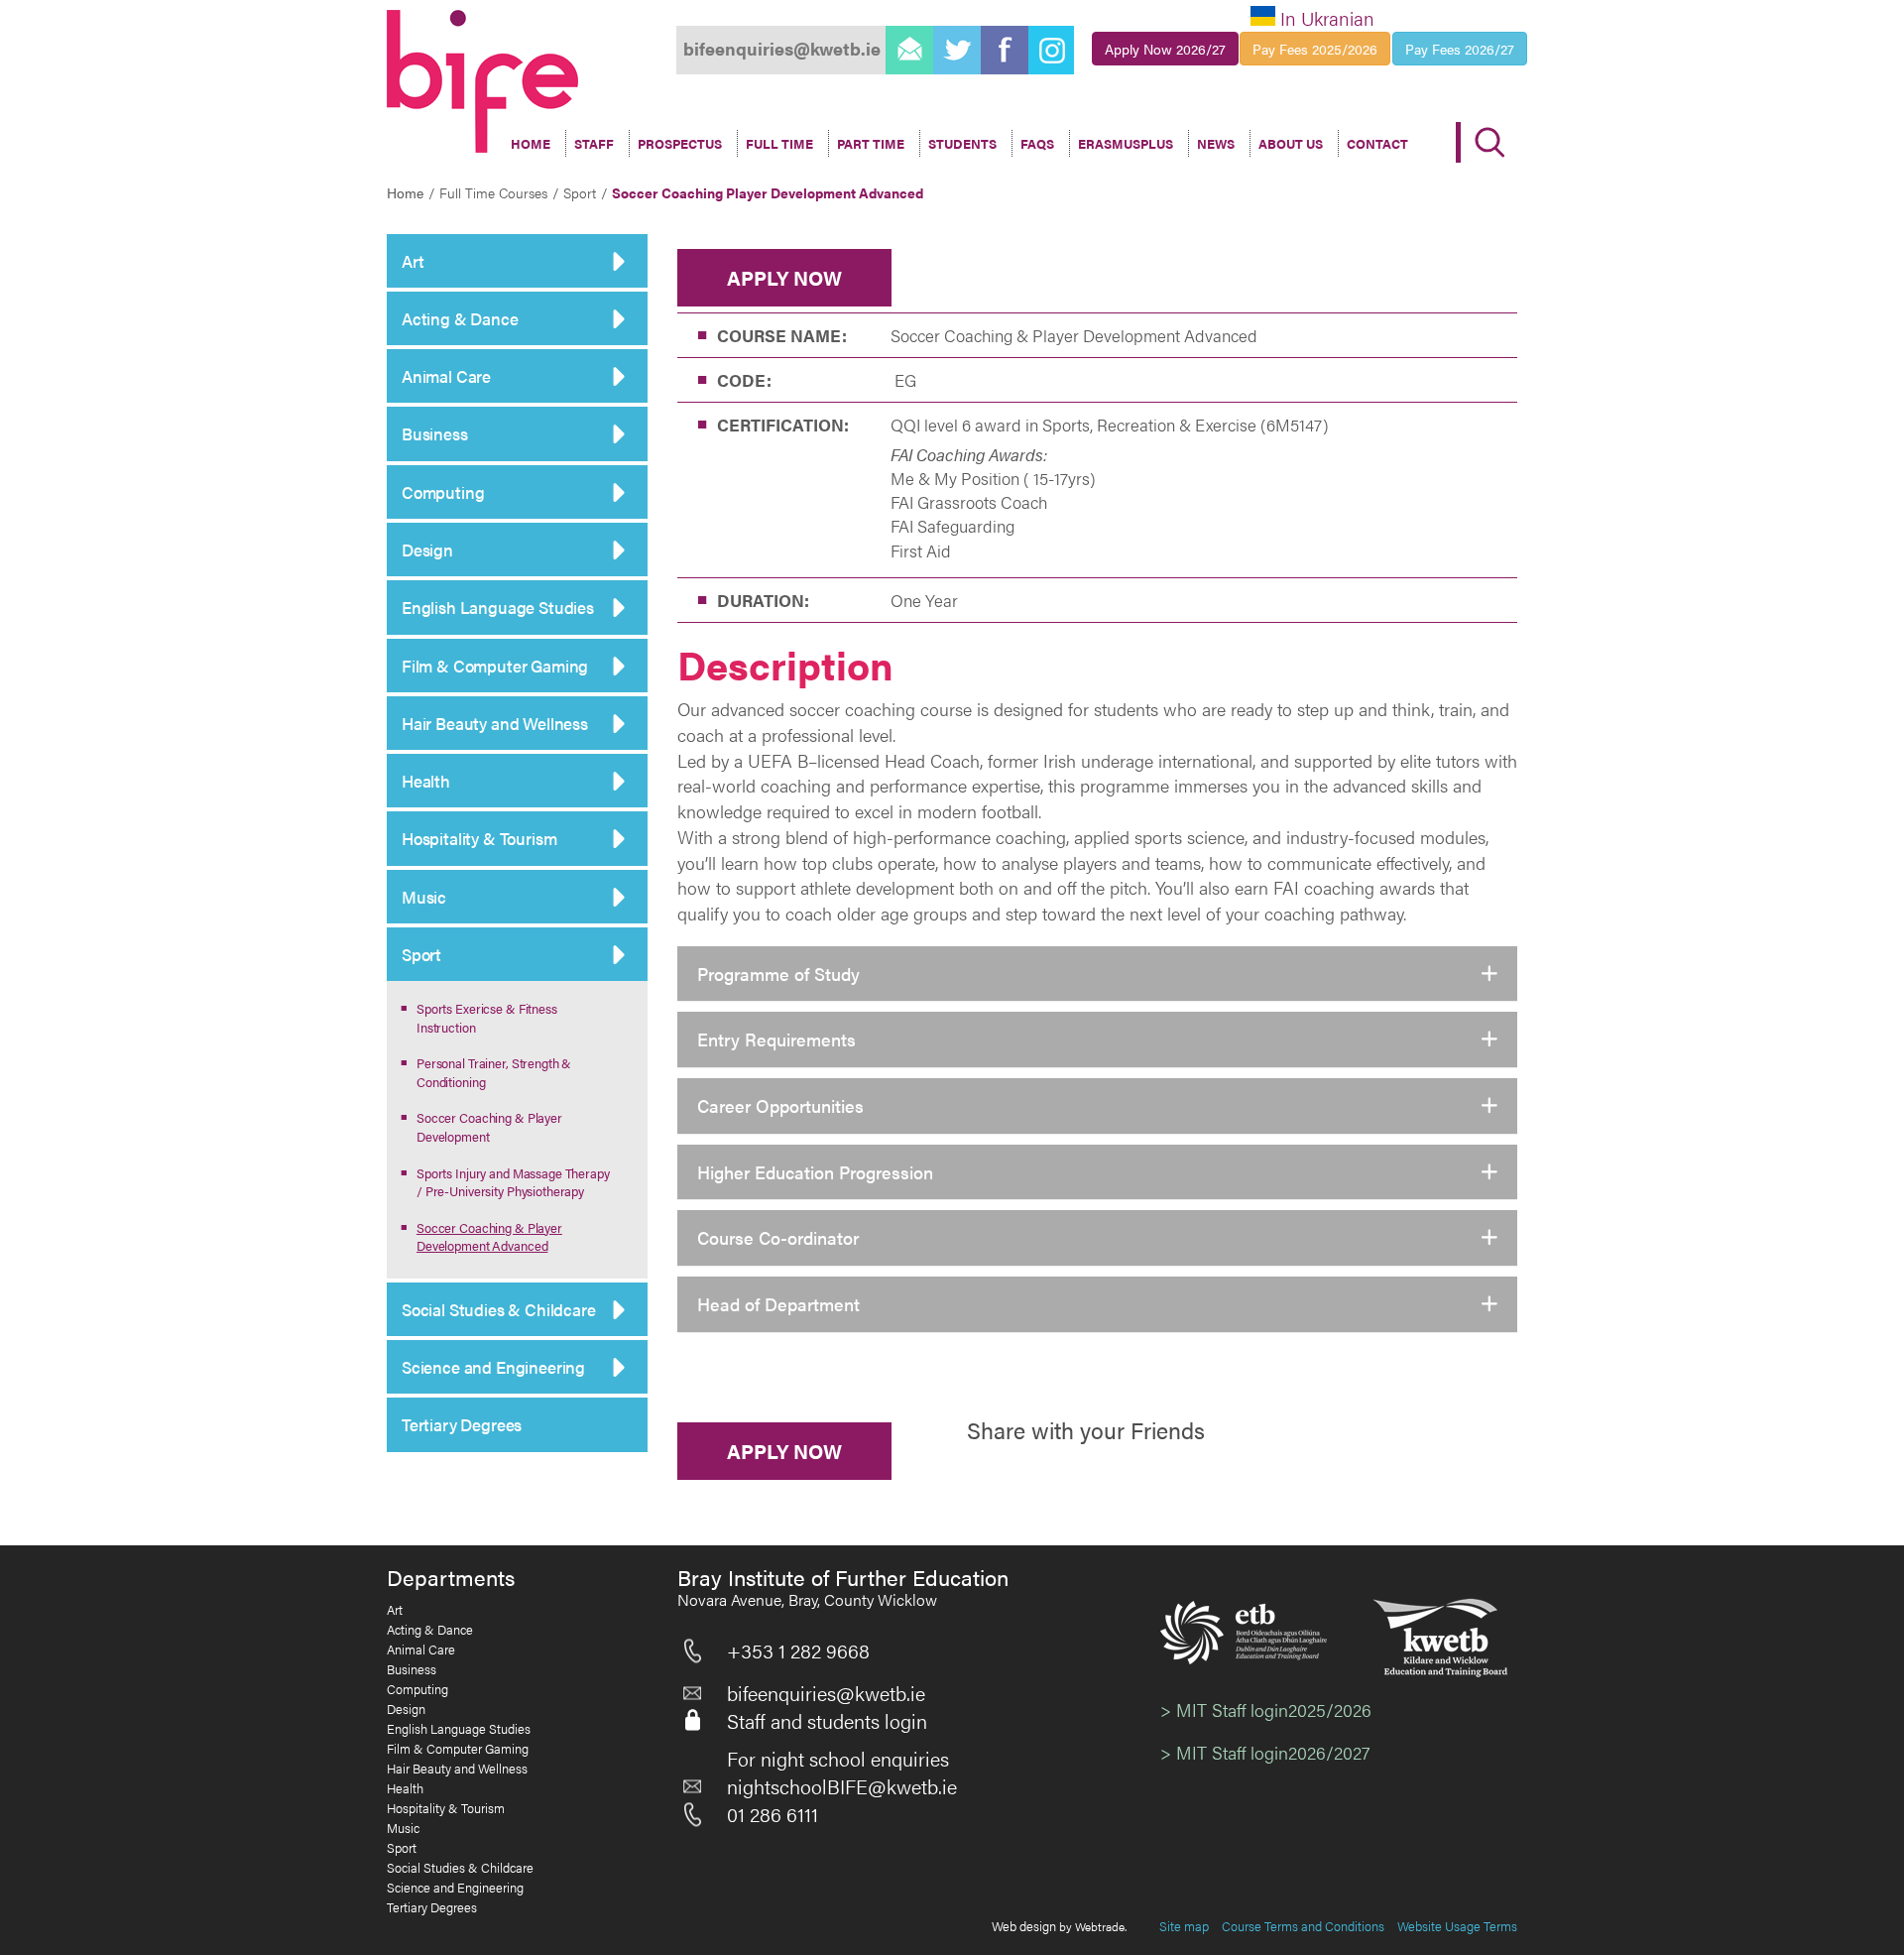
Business (435, 433)
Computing (443, 492)
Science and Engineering (493, 1367)
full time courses (493, 192)
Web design (1024, 1926)
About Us (1291, 143)
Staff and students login (827, 1721)
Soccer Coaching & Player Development (489, 1127)
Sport (421, 954)
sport (580, 192)
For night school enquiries (838, 1759)
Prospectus (680, 143)
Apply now (784, 277)
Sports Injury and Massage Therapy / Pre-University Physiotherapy (513, 1182)
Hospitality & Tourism (479, 838)
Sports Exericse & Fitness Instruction (487, 1018)
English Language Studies (498, 607)
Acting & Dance (460, 318)
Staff (594, 143)
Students (962, 143)
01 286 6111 (773, 1814)
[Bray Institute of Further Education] (482, 81)
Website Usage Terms (1457, 1926)
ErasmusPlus (1126, 143)
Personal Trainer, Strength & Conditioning (494, 1072)
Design (427, 550)
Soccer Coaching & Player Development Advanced (489, 1237)
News (1216, 143)
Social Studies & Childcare (499, 1309)
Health (426, 781)
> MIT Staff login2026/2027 (1265, 1752)
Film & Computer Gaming (495, 666)
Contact (1377, 143)
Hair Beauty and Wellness (495, 723)
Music (424, 897)
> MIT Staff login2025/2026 (1266, 1710)
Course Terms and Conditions (1303, 1926)
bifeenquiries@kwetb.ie (826, 1693)
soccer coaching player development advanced (768, 192)
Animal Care (446, 376)
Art (413, 261)
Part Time (871, 143)
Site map (1184, 1926)
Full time (779, 143)
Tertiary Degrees (462, 1424)
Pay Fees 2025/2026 (1315, 49)
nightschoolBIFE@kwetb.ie (842, 1786)
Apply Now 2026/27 (1165, 49)
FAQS (1037, 143)
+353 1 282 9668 (798, 1650)
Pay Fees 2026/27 (1460, 49)
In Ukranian (1327, 18)
